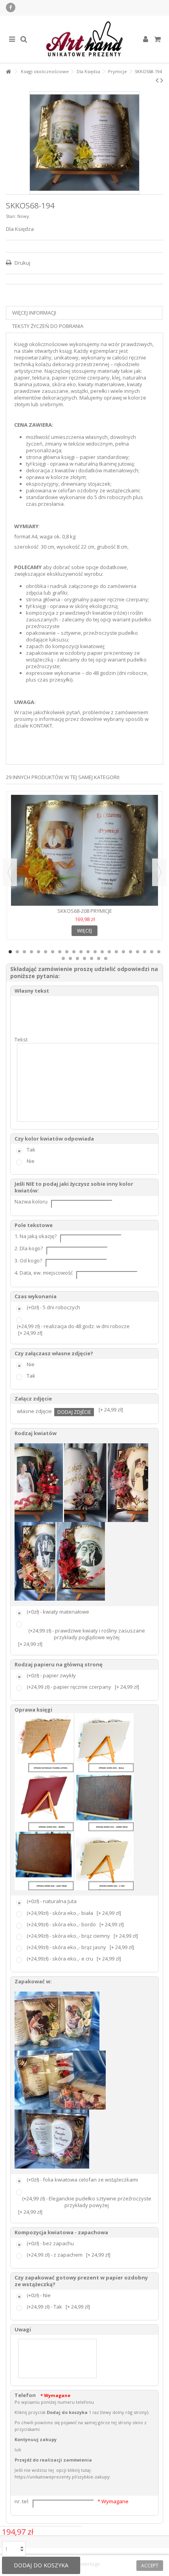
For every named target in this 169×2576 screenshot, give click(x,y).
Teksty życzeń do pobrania (48, 326)
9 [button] (67, 952)
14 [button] (102, 952)
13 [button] (95, 952)
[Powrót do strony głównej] (8, 72)
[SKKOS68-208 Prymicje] (84, 850)
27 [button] (92, 958)
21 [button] (152, 952)
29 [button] (106, 958)
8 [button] (60, 952)
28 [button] (99, 958)
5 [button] (39, 952)
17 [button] (123, 952)
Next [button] (159, 872)
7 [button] (53, 952)
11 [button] (81, 952)
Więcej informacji (34, 313)
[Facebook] (11, 7)
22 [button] (159, 952)
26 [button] (84, 958)
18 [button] (130, 952)
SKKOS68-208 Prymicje (85, 911)
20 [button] (145, 952)
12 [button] (88, 952)
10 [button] (74, 952)
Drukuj (22, 263)
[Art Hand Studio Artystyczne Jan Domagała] (84, 39)
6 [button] (46, 952)
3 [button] (24, 952)
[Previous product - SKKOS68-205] (157, 80)
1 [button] (10, 952)
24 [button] (70, 958)
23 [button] (63, 958)
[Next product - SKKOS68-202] (162, 80)
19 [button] (138, 952)
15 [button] (109, 952)
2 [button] (17, 952)
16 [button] (116, 952)
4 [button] (31, 952)
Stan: (11, 216)
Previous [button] (10, 872)
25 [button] (77, 958)
